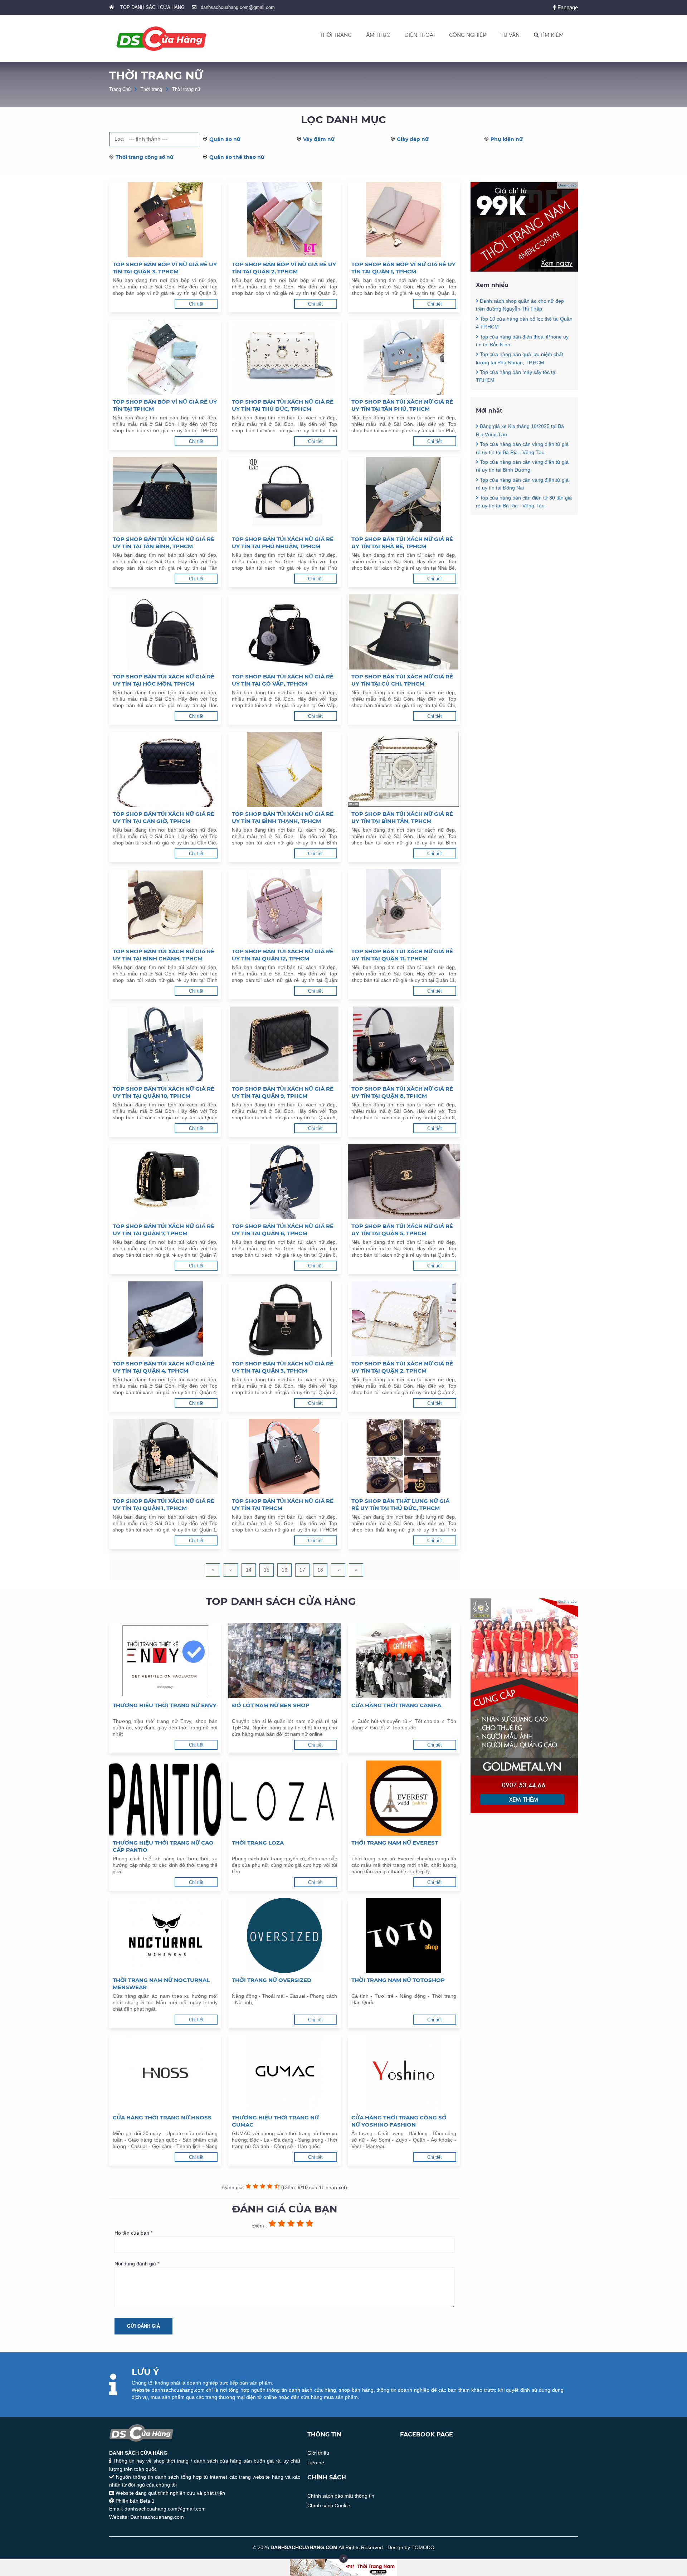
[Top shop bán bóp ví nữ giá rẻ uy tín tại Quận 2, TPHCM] (284, 220)
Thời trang (151, 89)
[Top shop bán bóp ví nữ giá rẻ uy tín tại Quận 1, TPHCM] (404, 220)
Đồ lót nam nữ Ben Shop (271, 1705)
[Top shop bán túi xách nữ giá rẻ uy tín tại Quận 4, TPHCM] (165, 1319)
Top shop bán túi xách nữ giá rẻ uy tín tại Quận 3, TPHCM (283, 1367)
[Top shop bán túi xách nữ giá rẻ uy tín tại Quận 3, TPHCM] (284, 1319)
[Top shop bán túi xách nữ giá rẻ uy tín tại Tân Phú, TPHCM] (404, 357)
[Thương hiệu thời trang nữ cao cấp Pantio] (165, 1798)
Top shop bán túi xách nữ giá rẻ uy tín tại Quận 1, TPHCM (164, 1504)
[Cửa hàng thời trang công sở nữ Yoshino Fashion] (404, 2073)
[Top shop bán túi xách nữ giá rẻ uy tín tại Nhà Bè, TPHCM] (404, 495)
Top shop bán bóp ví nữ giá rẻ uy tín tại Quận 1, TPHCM (403, 268)
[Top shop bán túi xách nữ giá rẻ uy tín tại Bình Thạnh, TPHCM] (284, 769)
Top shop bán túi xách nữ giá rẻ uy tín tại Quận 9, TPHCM (283, 1092)
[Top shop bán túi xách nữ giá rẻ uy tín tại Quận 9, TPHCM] (284, 1044)
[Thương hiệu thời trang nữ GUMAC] (284, 2073)
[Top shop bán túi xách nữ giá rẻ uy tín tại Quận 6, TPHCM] (284, 1182)
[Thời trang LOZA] (284, 1798)
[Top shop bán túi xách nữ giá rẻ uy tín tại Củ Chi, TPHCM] (404, 632)
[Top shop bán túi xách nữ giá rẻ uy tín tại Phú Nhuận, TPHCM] (284, 495)
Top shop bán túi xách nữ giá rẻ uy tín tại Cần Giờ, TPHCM (164, 817)
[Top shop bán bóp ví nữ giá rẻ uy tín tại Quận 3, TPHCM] (165, 220)
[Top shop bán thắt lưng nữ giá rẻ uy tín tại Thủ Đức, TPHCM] (404, 1456)
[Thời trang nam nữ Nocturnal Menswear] (165, 1935)
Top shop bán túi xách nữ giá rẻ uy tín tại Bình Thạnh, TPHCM (283, 817)
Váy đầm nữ (319, 139)
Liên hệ (316, 2463)
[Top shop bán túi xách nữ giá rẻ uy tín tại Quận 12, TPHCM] (284, 907)
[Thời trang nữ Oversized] (284, 1935)
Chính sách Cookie (329, 2506)
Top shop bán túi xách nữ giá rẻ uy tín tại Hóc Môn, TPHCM (164, 680)
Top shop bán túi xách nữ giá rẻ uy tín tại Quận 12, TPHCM (283, 955)
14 (249, 1570)
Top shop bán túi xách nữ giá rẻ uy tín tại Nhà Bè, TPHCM (402, 543)
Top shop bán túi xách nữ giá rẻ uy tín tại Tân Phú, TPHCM (402, 405)
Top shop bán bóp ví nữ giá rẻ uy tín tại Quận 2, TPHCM (284, 268)
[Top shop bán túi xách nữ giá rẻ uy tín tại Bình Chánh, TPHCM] (165, 907)
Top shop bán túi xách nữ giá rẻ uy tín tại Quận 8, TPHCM (402, 1092)
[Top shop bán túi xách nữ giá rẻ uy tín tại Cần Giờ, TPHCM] (165, 769)
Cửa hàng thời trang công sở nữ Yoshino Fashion (399, 2121)
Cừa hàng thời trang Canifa (396, 1705)
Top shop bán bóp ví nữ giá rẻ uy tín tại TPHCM (165, 405)
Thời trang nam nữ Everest (395, 1843)
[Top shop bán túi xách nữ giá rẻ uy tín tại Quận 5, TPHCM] (404, 1182)
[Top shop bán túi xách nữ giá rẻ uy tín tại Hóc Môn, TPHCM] (165, 632)
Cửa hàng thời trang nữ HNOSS (162, 2117)
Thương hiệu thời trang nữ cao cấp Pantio (163, 1846)
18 (320, 1570)
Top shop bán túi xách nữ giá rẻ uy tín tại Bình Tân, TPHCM (402, 817)
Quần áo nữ (225, 139)
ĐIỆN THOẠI (420, 35)
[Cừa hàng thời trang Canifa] (404, 1661)
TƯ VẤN (510, 35)
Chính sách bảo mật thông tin (341, 2496)
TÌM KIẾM (551, 35)
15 (267, 1570)
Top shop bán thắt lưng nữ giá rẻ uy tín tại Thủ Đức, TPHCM (400, 1504)
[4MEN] (524, 270)
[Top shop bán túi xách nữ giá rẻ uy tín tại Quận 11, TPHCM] (404, 907)
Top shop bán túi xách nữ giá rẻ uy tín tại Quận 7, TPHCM (164, 1230)
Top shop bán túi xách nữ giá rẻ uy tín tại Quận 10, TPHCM (164, 1092)
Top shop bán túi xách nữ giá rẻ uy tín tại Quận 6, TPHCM (283, 1230)
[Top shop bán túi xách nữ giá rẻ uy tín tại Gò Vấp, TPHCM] (284, 632)
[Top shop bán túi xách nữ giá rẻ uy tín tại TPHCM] (284, 1456)
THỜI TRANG (336, 35)
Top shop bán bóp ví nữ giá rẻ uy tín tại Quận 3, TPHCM (165, 268)
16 (284, 1570)
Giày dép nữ (413, 139)
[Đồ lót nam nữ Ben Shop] (284, 1661)
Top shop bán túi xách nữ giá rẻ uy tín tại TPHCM (283, 1504)
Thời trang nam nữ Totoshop (398, 1980)
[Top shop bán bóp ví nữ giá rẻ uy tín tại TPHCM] (165, 357)
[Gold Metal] (524, 1811)
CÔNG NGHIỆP (468, 35)
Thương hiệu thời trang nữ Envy (165, 1705)
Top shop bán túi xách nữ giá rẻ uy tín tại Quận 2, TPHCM (402, 1367)
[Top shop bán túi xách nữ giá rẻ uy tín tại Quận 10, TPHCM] (165, 1044)
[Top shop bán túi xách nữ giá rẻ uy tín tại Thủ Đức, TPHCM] (284, 357)
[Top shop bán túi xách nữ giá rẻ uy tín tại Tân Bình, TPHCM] (165, 495)
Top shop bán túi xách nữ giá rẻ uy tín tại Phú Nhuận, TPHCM (283, 543)
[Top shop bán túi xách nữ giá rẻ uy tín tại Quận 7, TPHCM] (165, 1182)
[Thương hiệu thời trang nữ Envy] (165, 1661)
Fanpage (567, 7)
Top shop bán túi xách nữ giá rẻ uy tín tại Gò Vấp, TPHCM (283, 680)
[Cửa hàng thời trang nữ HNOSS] (165, 2073)
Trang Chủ (120, 89)
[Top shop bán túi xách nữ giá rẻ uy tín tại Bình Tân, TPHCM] (404, 769)
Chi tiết (196, 304)
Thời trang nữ (186, 89)
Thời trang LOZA (258, 1843)
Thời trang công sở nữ (145, 157)
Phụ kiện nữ (507, 139)
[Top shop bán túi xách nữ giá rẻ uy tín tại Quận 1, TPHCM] (165, 1456)
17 (302, 1570)
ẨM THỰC (378, 35)
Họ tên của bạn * (133, 2233)
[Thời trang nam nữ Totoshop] (404, 1935)
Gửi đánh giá (143, 2326)
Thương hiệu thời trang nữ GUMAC (275, 2121)
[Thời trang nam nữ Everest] (404, 1798)
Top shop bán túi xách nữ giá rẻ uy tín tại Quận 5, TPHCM (402, 1230)
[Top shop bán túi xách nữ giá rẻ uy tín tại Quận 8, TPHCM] (404, 1044)
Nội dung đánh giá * (137, 2264)
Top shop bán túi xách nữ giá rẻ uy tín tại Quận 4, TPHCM (164, 1367)
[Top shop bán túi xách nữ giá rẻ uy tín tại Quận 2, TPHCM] (404, 1319)
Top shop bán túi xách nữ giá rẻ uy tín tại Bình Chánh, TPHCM (164, 955)
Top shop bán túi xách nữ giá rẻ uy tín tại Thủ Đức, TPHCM (283, 405)
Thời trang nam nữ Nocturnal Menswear (161, 1984)
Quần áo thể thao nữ (237, 157)
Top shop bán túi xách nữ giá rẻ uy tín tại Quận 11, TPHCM (402, 955)
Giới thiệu (318, 2453)
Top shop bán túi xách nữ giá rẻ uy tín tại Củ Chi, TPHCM (402, 680)
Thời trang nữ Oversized (272, 1980)
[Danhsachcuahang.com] (161, 39)
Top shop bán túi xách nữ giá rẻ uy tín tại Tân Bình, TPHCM (164, 543)
